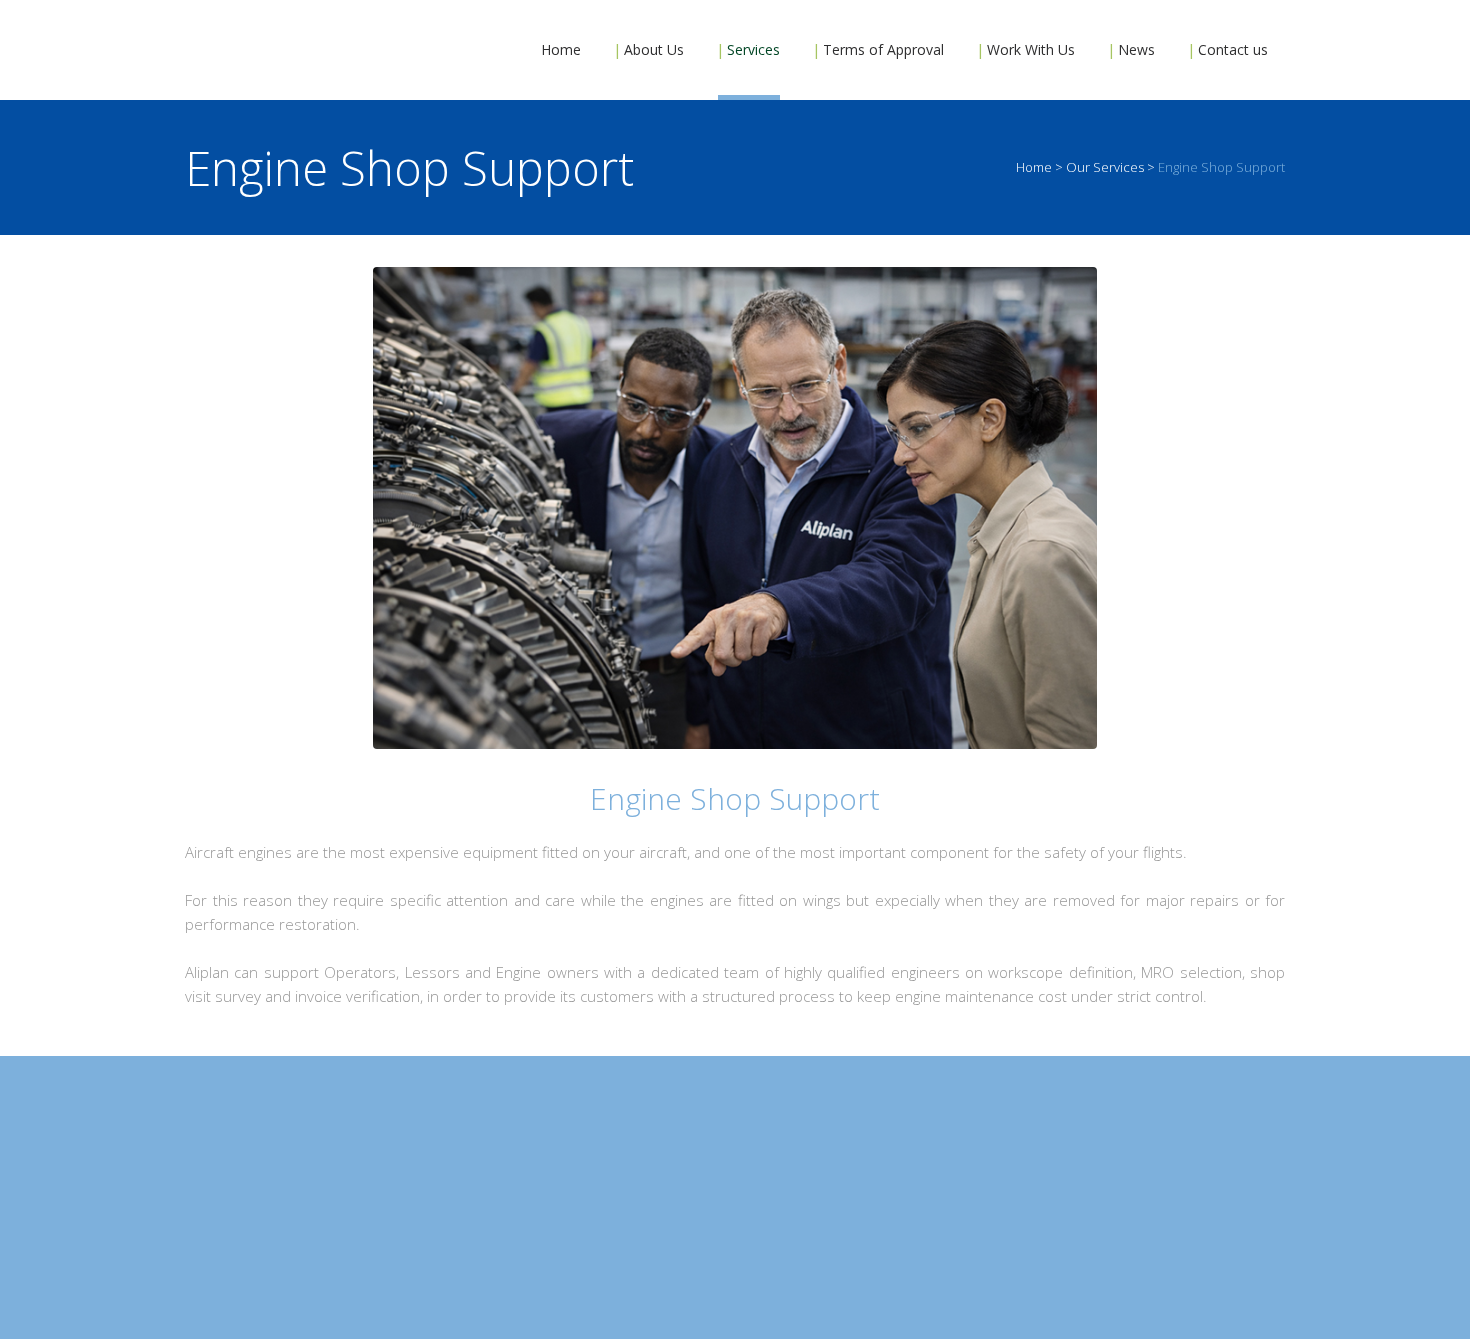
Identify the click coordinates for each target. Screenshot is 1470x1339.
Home (1034, 167)
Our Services (1105, 167)
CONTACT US (735, 1227)
